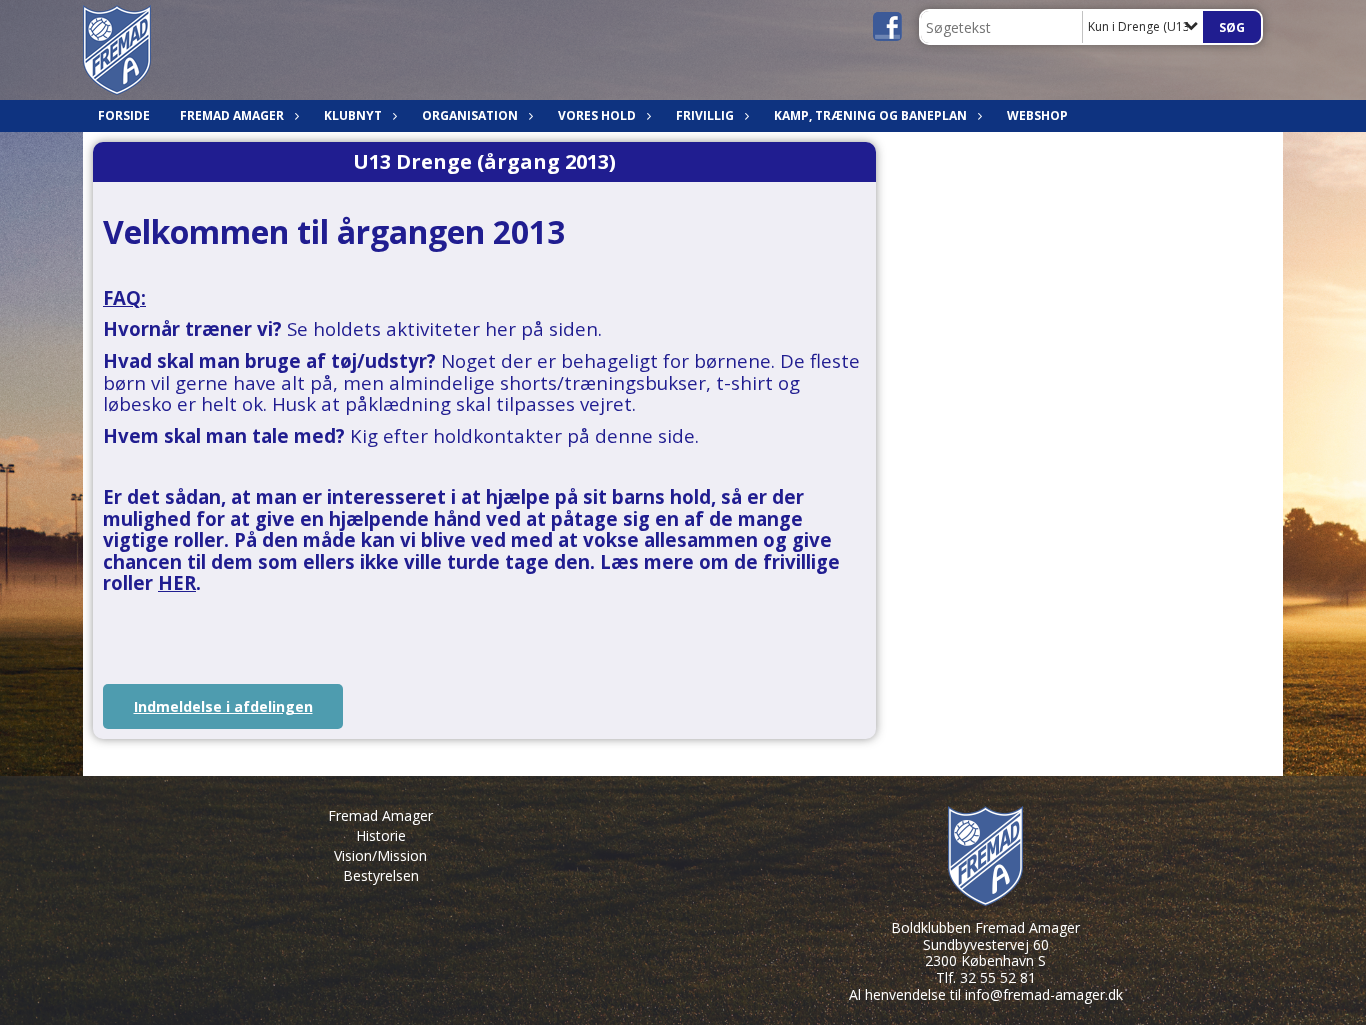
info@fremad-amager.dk (1044, 994)
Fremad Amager (380, 815)
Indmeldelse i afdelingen (223, 706)
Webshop (1037, 115)
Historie (381, 835)
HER (177, 582)
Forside (124, 115)
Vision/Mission (380, 855)
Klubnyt (353, 115)
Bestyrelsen (381, 875)
